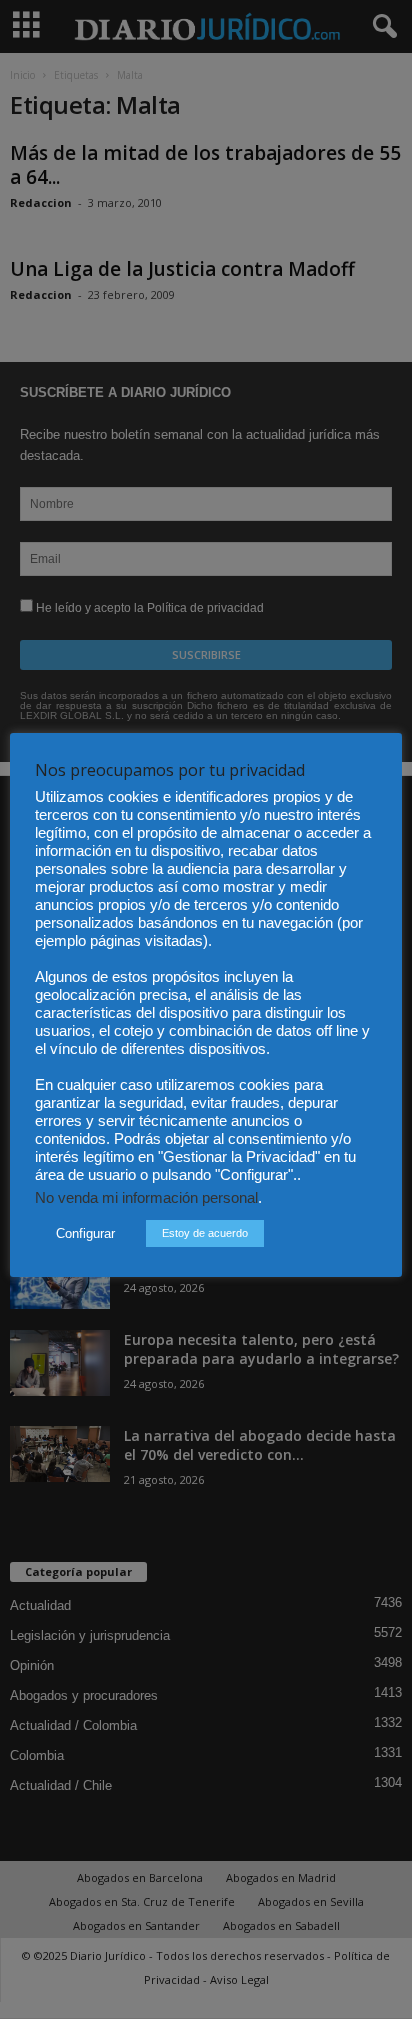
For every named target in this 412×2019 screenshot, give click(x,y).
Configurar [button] (85, 1233)
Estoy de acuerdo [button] (205, 1233)
